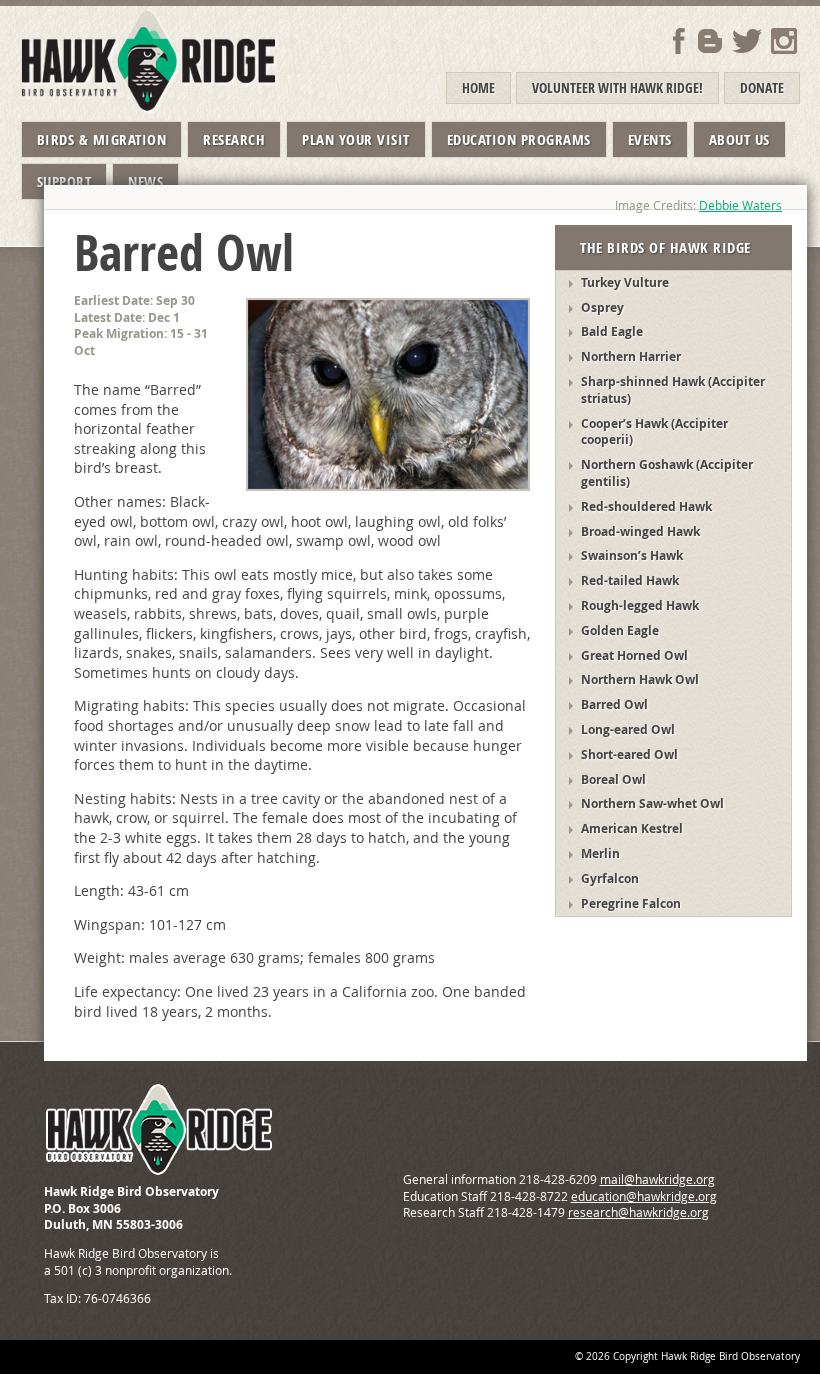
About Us (739, 139)
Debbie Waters (740, 205)
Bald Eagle (612, 331)
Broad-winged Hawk (640, 531)
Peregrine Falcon (631, 903)
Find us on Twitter (747, 41)
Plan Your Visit (356, 139)
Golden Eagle (620, 630)
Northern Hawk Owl (640, 679)
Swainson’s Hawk (632, 555)
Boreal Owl (613, 779)
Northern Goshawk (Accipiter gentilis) (667, 473)
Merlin (600, 853)
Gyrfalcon (610, 878)
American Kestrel (632, 828)
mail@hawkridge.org (657, 1179)
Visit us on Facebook (679, 41)
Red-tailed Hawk (630, 580)
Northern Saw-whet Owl (652, 803)
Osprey (602, 307)
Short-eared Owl (629, 754)
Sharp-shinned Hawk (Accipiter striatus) (673, 390)
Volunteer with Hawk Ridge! (617, 87)
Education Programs (519, 139)
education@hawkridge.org (644, 1196)
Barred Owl (614, 704)
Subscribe (710, 41)
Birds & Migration (102, 139)
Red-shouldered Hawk (646, 506)
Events (650, 139)
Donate (762, 87)
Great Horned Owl (634, 655)
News (145, 181)
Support (64, 181)
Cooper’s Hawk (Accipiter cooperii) (654, 432)
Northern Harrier (631, 356)
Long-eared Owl (628, 729)
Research (234, 139)
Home (478, 87)
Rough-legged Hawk (640, 605)
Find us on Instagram (784, 41)
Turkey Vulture (625, 282)
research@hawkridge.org (638, 1212)
